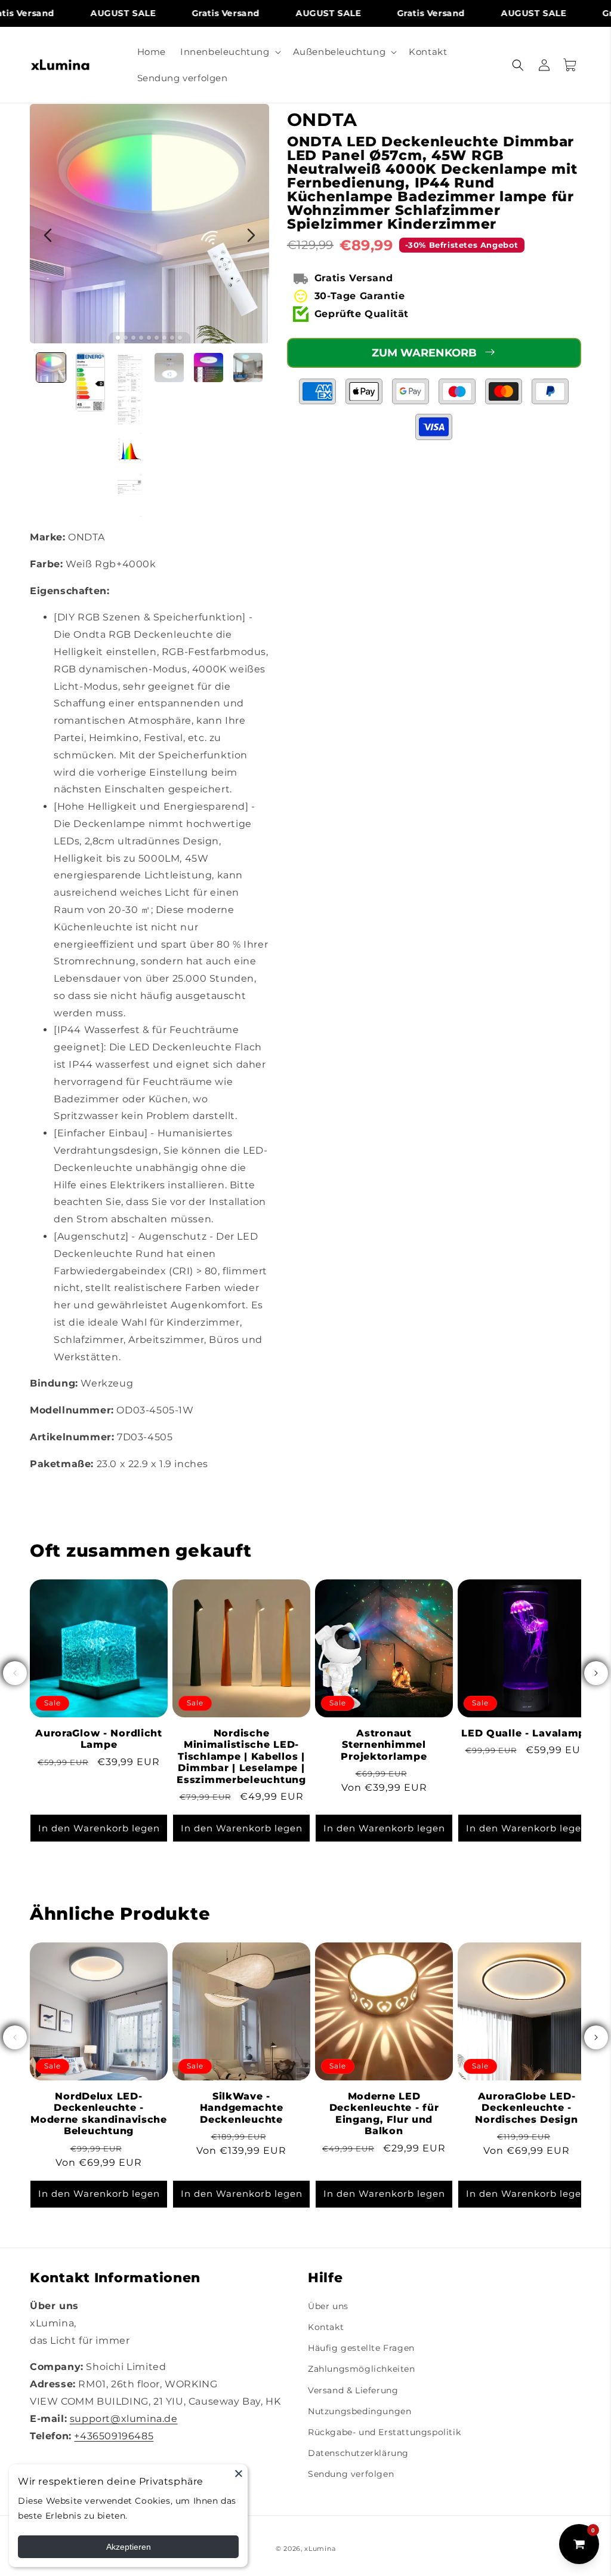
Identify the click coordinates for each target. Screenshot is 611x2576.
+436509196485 (114, 2436)
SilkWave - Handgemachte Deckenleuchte (242, 2108)
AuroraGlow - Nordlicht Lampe (99, 1739)
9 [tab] (180, 338)
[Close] (239, 2473)
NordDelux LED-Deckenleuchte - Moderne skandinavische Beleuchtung (99, 2114)
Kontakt (326, 2327)
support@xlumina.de (124, 2419)
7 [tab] (164, 338)
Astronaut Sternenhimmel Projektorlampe (384, 1745)
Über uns (328, 2306)
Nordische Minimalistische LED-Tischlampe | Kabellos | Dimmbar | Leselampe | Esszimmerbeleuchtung (241, 1756)
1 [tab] (118, 338)
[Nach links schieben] (15, 1673)
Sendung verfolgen (351, 2474)
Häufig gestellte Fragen (361, 2348)
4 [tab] (141, 338)
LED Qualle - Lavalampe (527, 1733)
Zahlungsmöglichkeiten (362, 2369)
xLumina (320, 2549)
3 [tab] (133, 338)
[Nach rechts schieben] (596, 1673)
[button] (229, 52)
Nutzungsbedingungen (359, 2411)
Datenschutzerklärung (358, 2453)
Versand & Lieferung (353, 2390)
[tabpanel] (149, 224)
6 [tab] (157, 338)
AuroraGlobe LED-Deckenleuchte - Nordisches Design (526, 2108)
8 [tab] (172, 338)
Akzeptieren (129, 2547)
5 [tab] (149, 338)
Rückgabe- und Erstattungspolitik (384, 2432)
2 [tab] (126, 338)
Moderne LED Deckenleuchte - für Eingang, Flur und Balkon (384, 2114)
